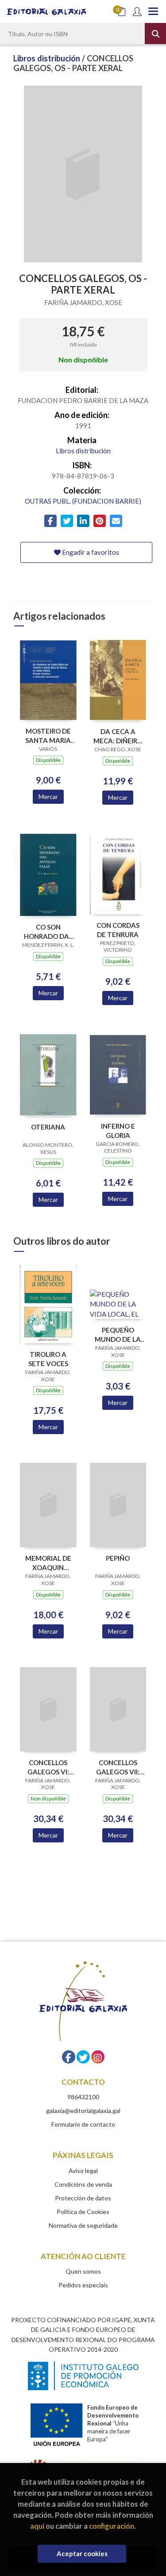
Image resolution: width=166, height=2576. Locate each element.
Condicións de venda (83, 2184)
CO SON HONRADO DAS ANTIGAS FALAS (48, 932)
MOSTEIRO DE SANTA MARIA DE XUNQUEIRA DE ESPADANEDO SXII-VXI (48, 736)
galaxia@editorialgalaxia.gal (83, 2111)
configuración (112, 2526)
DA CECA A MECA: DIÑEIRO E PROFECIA (118, 736)
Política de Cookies (83, 2212)
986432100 (83, 2097)
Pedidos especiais (83, 2285)
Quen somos (83, 2271)
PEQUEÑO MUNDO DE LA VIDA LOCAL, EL (118, 1335)
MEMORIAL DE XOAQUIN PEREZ (48, 1563)
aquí (37, 2526)
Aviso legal (83, 2171)
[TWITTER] (83, 2057)
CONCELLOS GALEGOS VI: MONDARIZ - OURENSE (48, 1767)
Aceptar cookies (82, 2553)
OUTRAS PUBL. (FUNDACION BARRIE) (83, 501)
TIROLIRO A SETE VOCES (48, 1359)
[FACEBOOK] (69, 2057)
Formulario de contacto (83, 2124)
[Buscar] (155, 34)
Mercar (48, 797)
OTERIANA (48, 1127)
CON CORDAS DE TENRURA (118, 930)
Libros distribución (48, 58)
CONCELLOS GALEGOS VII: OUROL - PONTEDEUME (118, 1767)
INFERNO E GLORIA (118, 1131)
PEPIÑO (118, 1558)
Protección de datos (83, 2198)
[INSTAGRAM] (98, 2057)
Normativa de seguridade (83, 2225)
